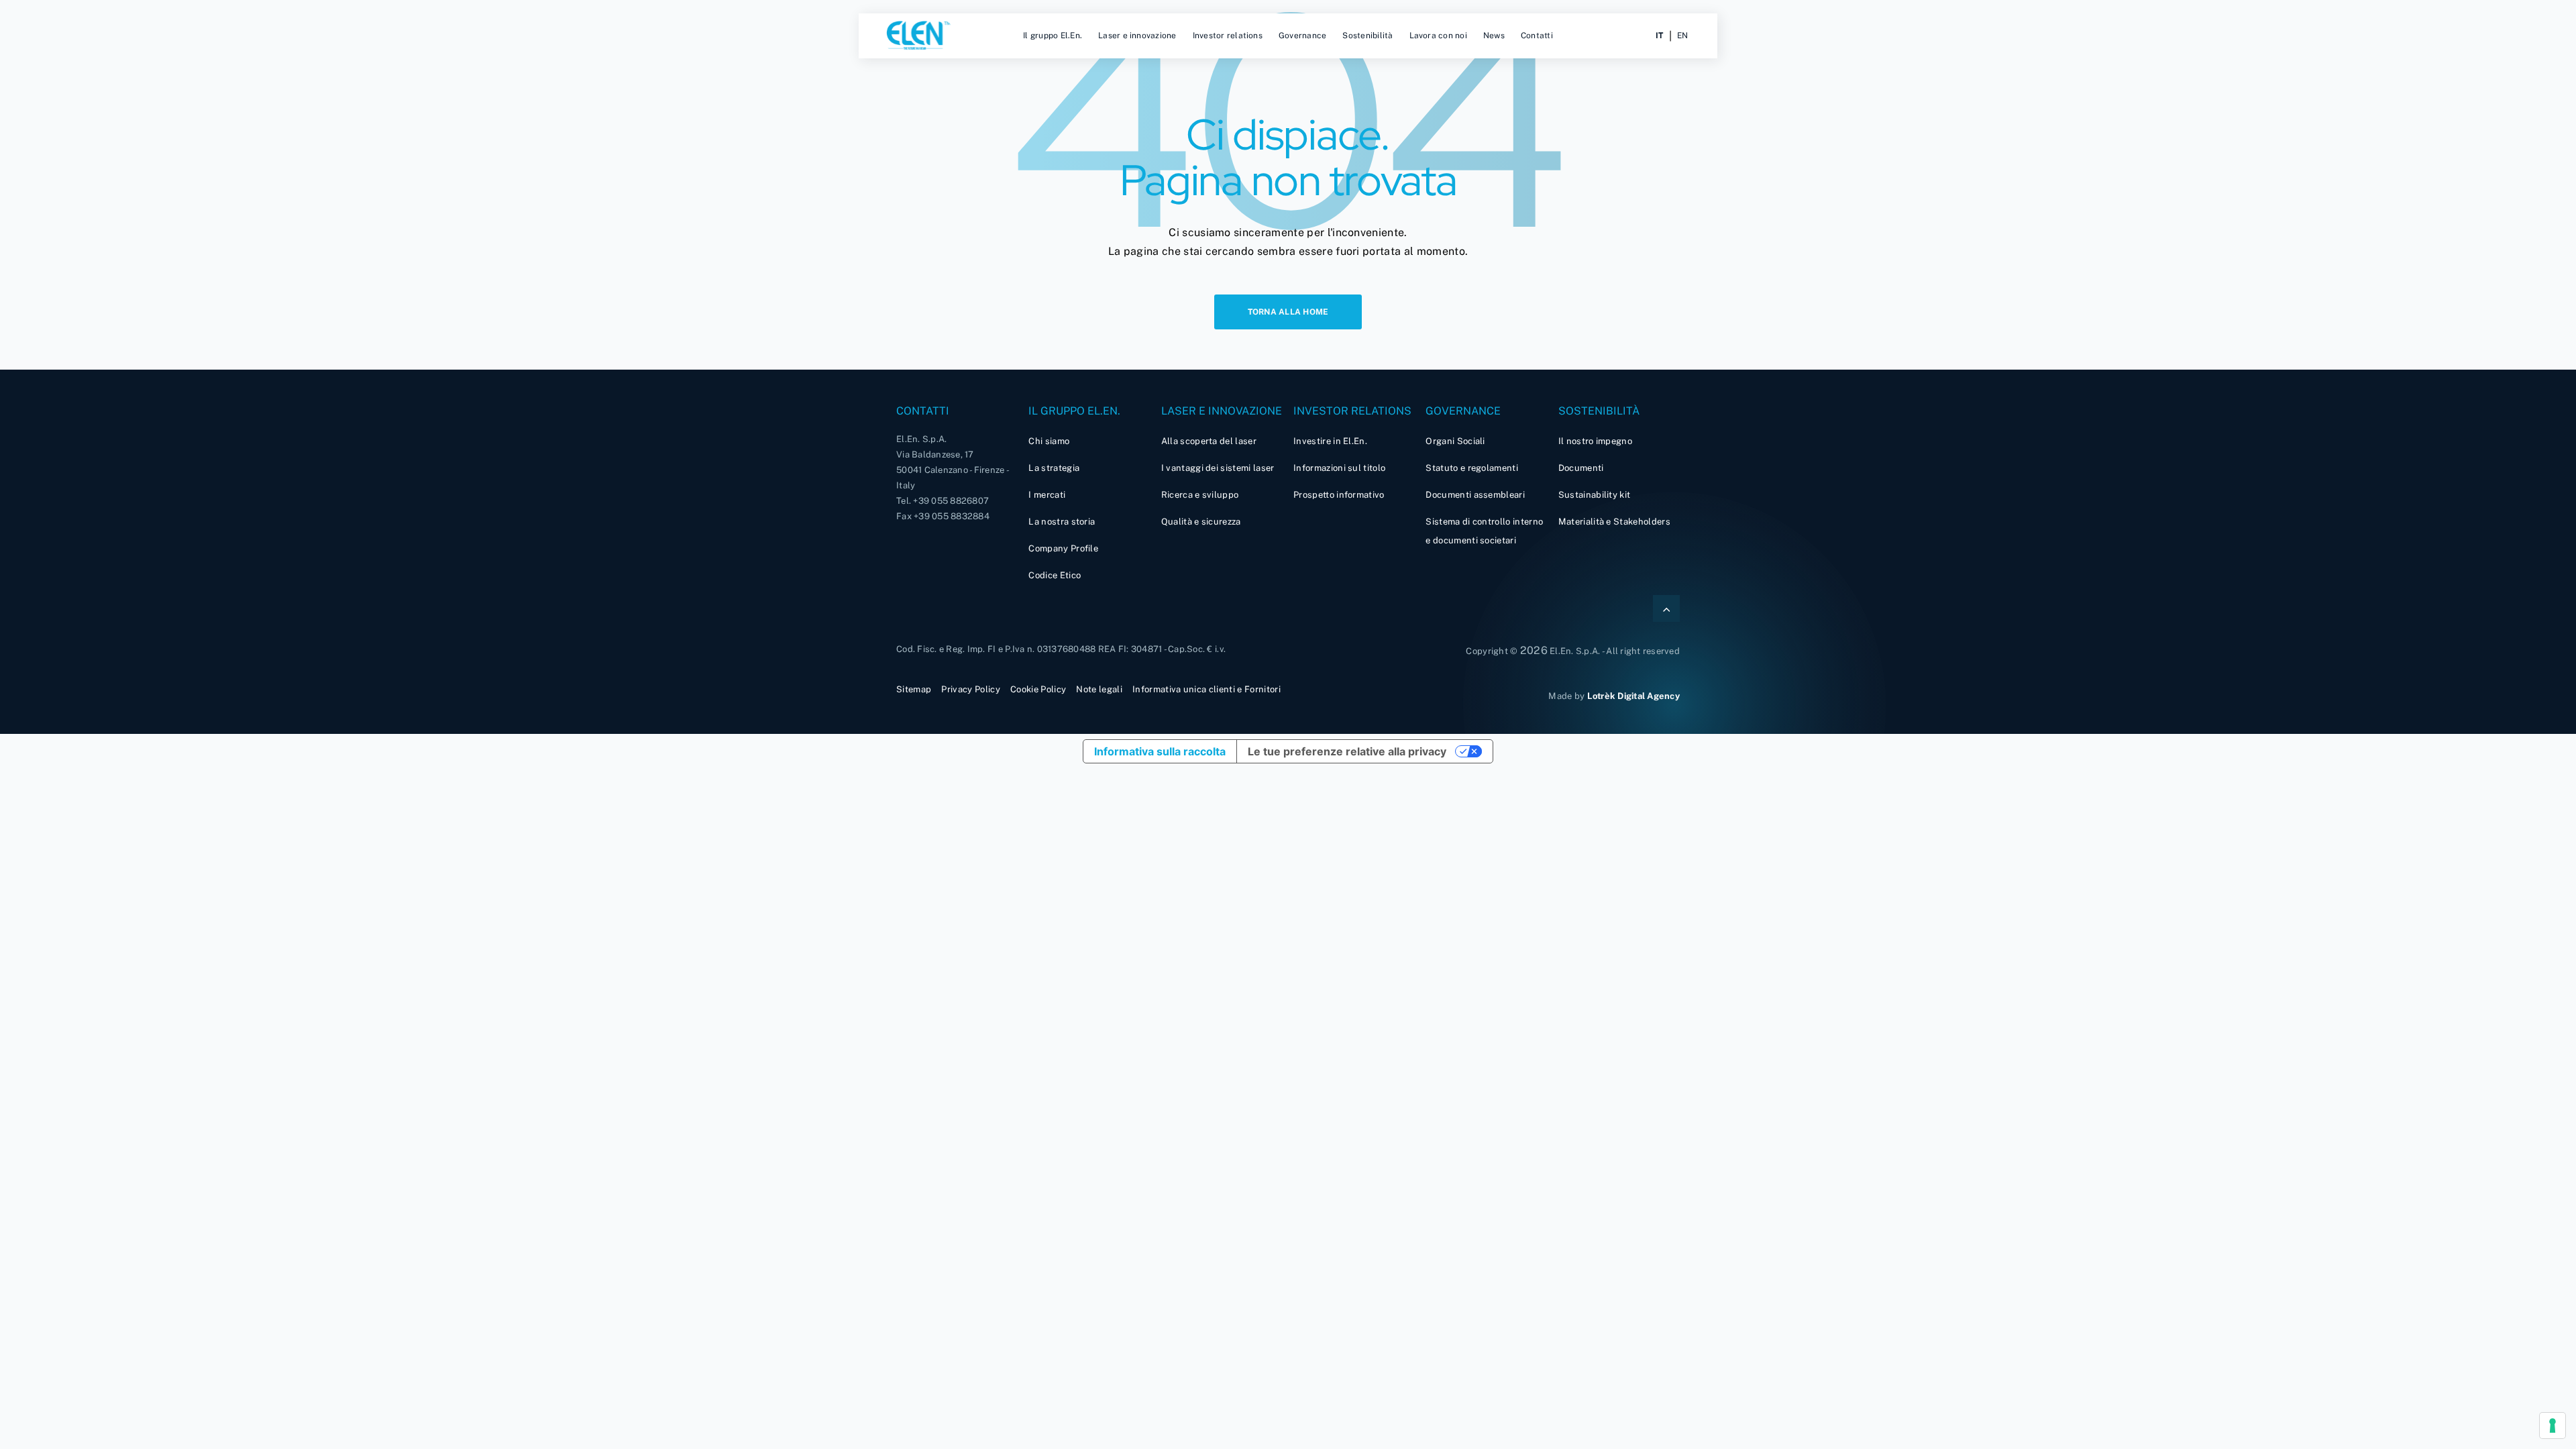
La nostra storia (1062, 522)
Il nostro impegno (1595, 441)
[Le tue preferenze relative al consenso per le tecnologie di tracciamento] (2553, 1426)
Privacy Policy (970, 689)
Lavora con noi (1438, 36)
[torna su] (1666, 608)
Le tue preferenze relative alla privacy (1347, 751)
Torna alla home (1288, 312)
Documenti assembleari (1475, 495)
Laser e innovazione (1137, 36)
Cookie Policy (1038, 689)
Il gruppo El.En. (1053, 36)
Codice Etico (1055, 575)
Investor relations (1228, 36)
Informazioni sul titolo (1339, 468)
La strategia (1054, 468)
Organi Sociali (1455, 441)
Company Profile (1063, 548)
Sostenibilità (1367, 36)
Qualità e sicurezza (1201, 522)
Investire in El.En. (1330, 441)
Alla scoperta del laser (1209, 441)
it (1659, 36)
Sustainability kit (1595, 495)
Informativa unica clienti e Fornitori (1206, 689)
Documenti (1581, 468)
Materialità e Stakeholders (1614, 522)
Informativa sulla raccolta (1160, 751)
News (1494, 36)
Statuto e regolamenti (1472, 468)
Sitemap (914, 689)
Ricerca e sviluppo (1200, 495)
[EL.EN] (919, 36)
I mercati (1047, 495)
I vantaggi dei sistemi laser (1218, 468)
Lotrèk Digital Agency (1633, 696)
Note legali (1099, 689)
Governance (1302, 36)
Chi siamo (1049, 441)
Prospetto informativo (1339, 495)
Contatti (1537, 36)
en (1682, 36)
